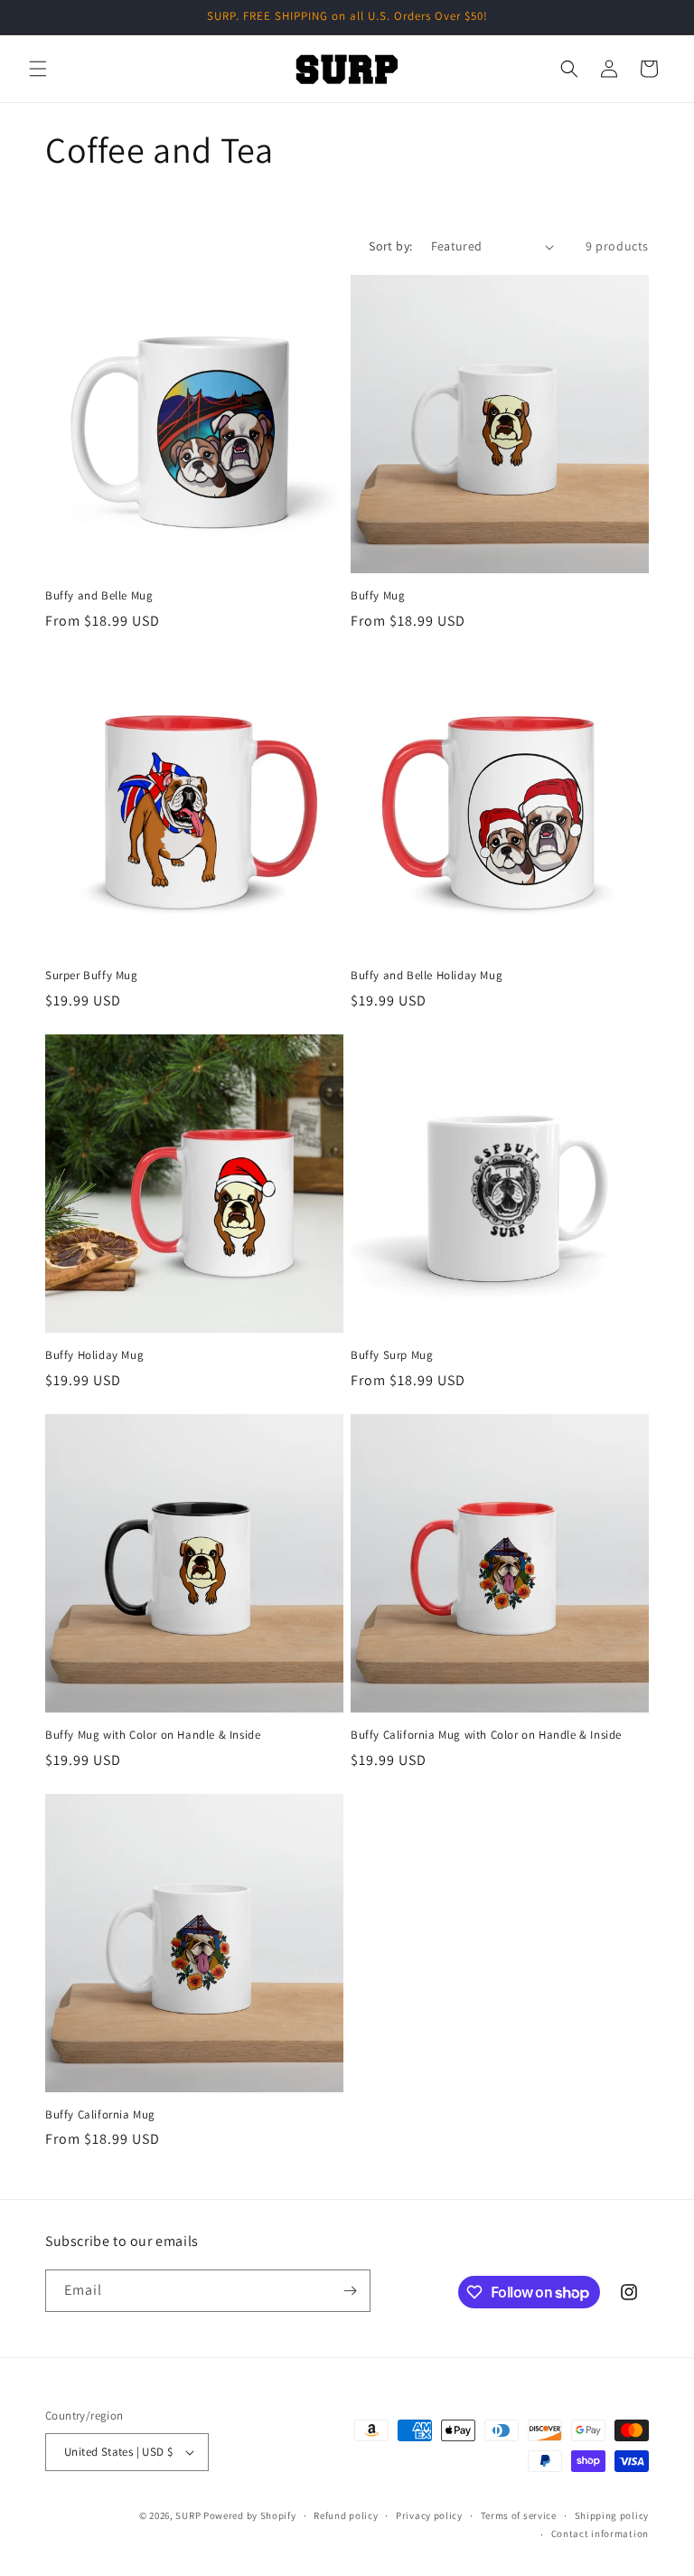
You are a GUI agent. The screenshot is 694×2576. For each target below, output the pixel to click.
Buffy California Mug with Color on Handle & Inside (486, 1735)
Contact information (600, 2534)
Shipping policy (612, 2515)
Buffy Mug (378, 596)
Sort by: (390, 246)
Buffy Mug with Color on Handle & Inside (153, 1735)
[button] (38, 69)
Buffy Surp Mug (392, 1355)
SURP (188, 2515)
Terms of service (519, 2515)
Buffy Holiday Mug (94, 1355)
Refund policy (346, 2515)
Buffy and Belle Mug (99, 596)
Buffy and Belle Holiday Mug (427, 976)
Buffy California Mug (100, 2115)
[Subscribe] (350, 2291)
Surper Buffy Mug (92, 976)
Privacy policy (429, 2515)
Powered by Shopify (250, 2515)
